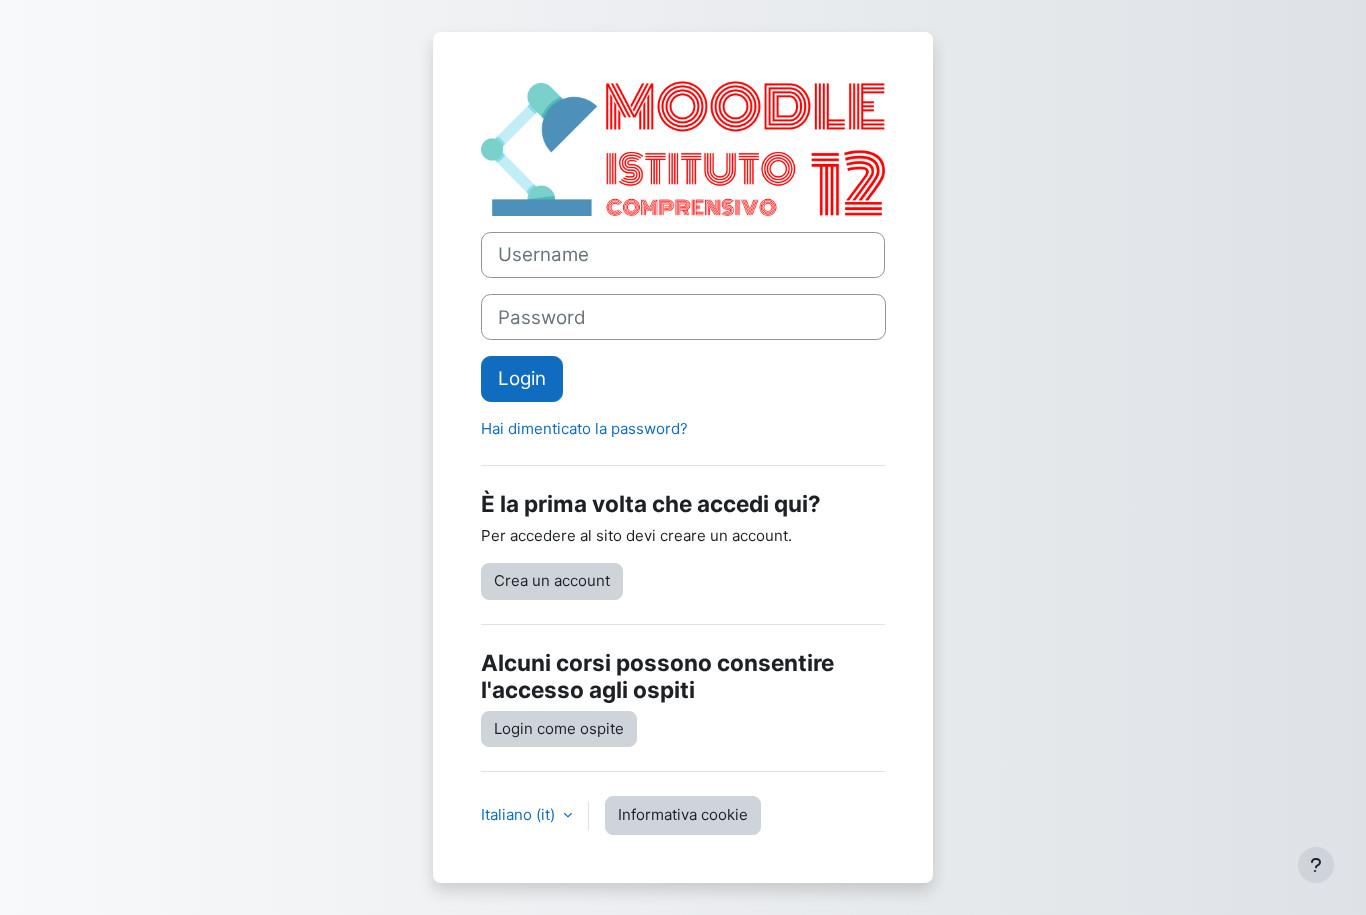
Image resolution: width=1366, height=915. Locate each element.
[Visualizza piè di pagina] (1316, 865)
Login (522, 378)
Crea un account (552, 580)
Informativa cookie (683, 814)
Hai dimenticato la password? (584, 428)
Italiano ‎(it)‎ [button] (520, 814)
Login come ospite (559, 728)
